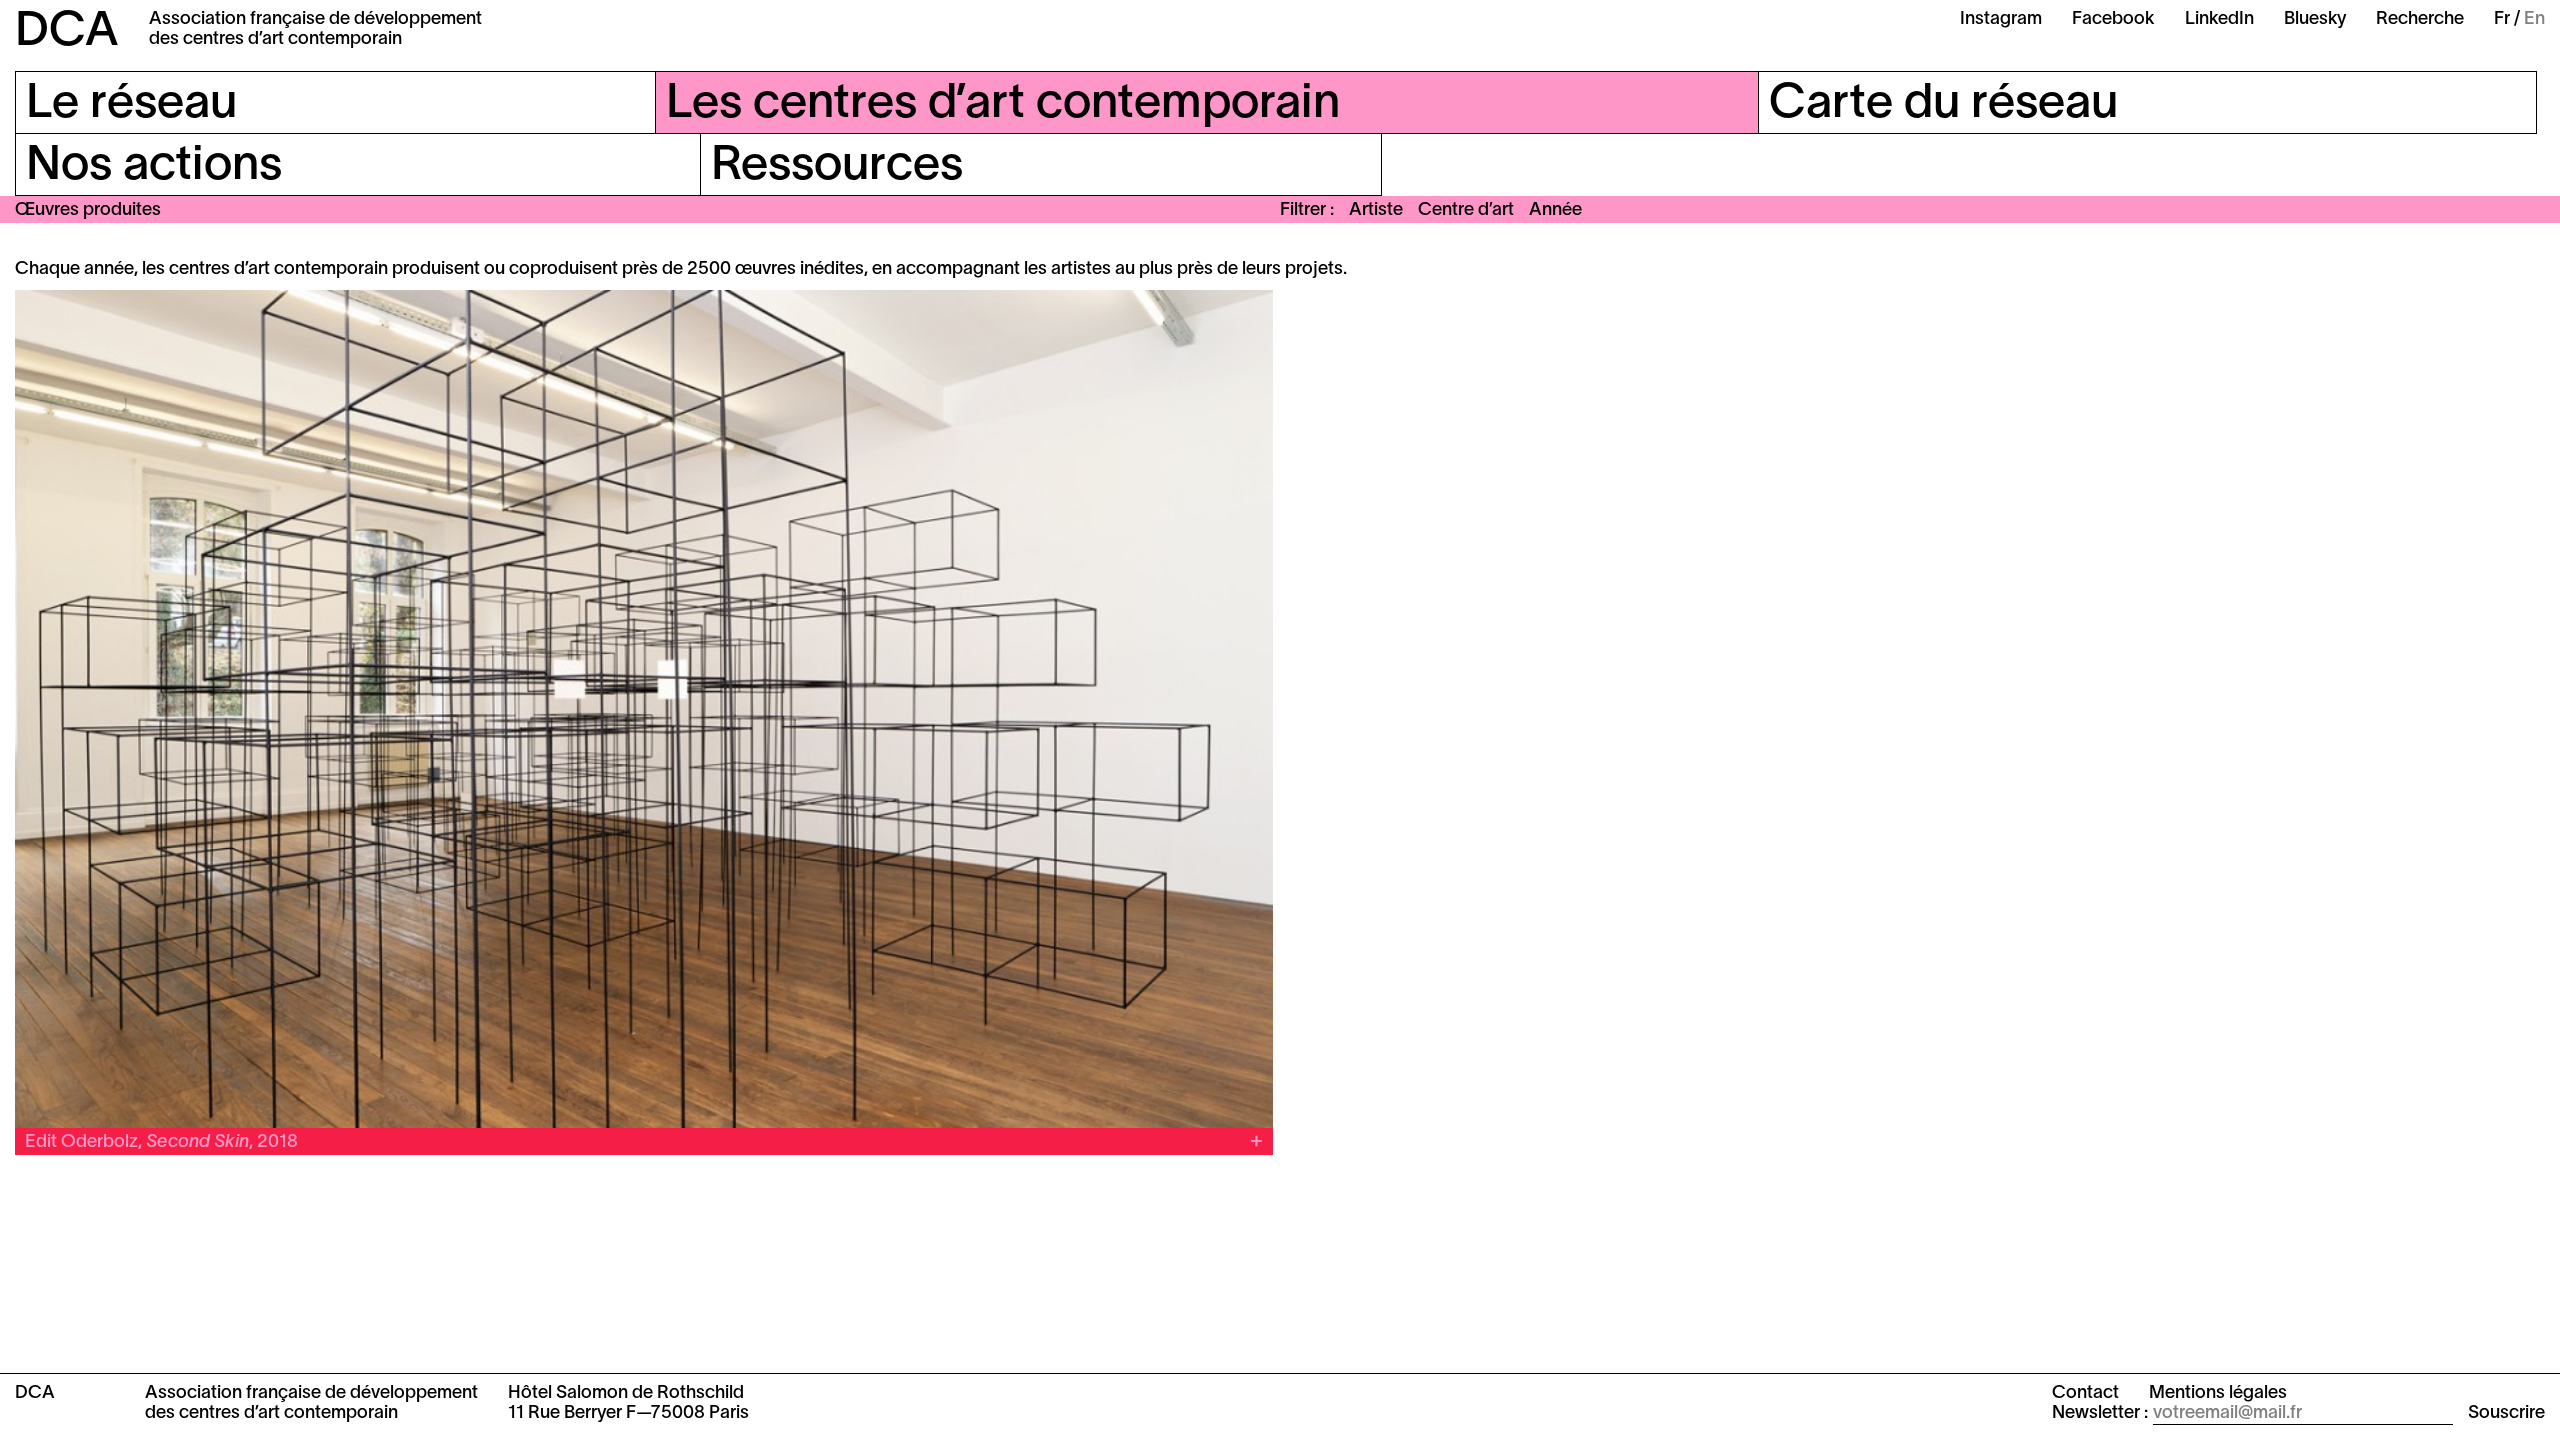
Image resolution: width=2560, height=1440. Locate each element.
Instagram (2001, 19)
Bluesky (2315, 19)
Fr (2502, 19)
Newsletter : (2100, 1413)
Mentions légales (2218, 1393)
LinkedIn (2219, 19)
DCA (67, 33)
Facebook (2113, 19)
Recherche (2420, 19)
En (2534, 19)
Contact (2085, 1393)
